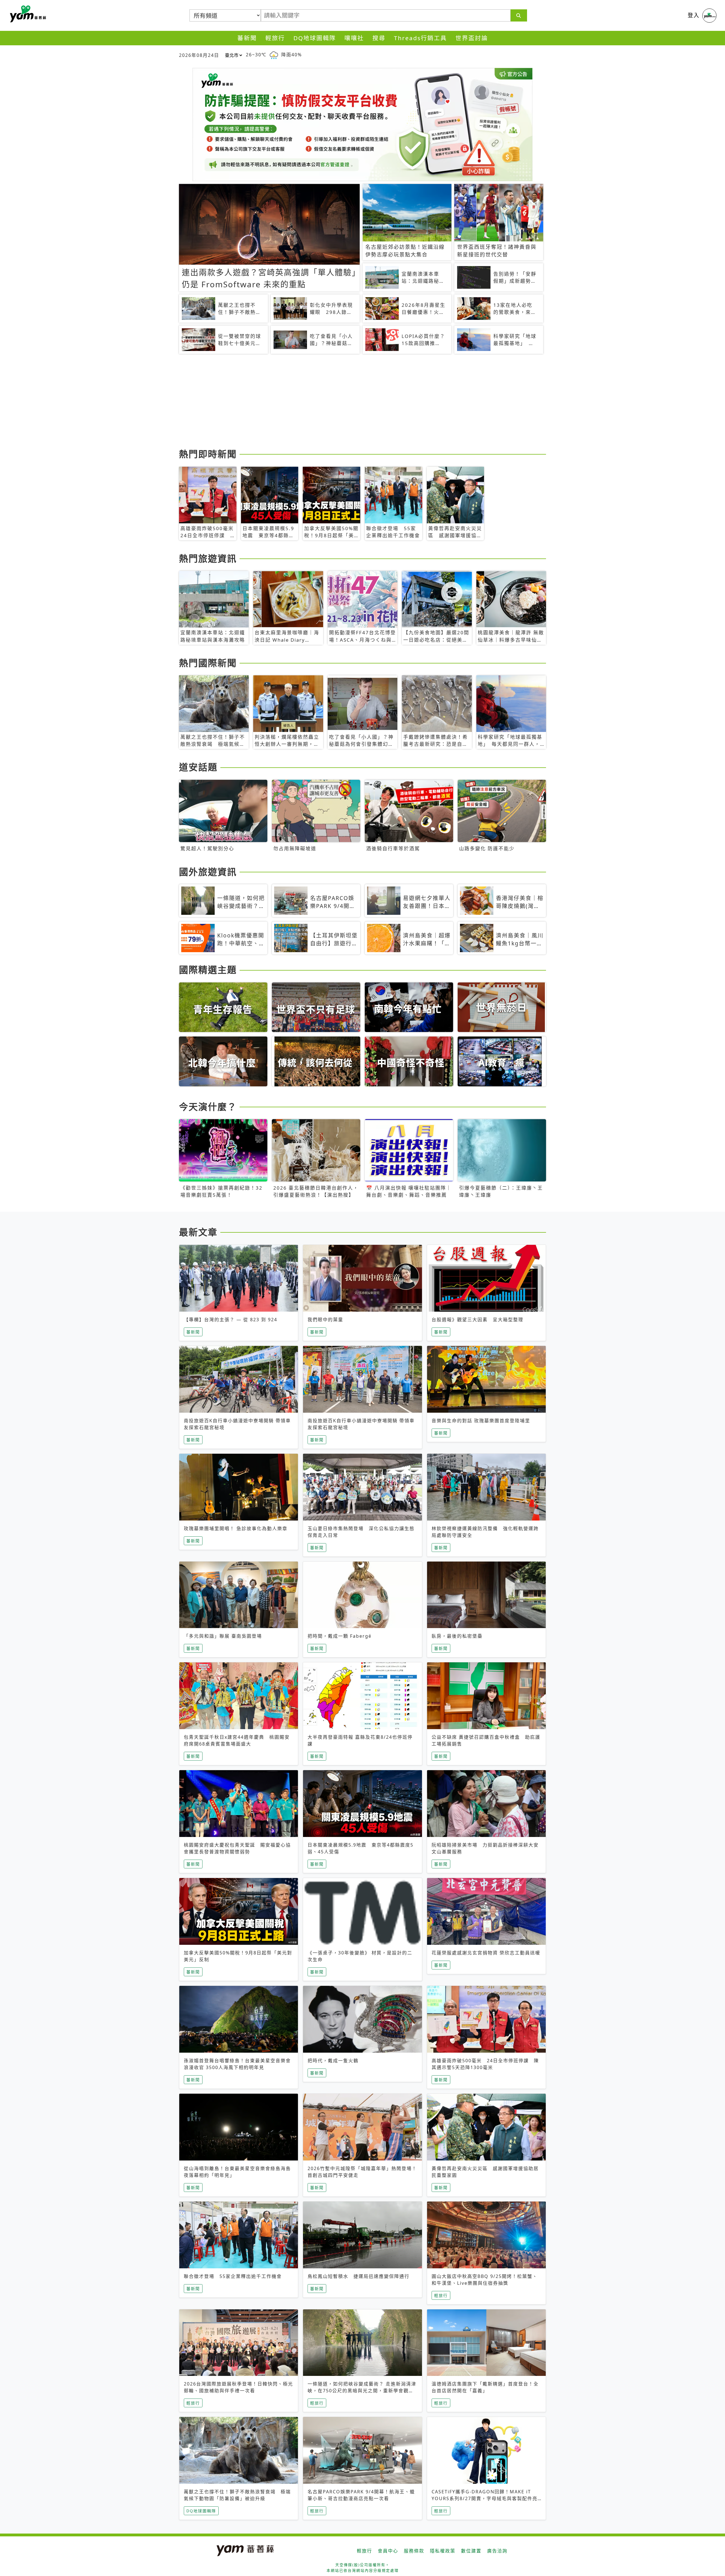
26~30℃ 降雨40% (274, 55)
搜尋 (379, 38)
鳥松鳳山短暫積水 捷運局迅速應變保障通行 (359, 2276)
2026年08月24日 (199, 55)
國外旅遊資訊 (208, 872)
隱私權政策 (443, 2551)
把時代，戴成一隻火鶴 (333, 2061)
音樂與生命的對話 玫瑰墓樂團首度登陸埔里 (481, 1421)
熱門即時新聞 (208, 454)
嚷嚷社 (354, 38)
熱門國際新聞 (208, 663)
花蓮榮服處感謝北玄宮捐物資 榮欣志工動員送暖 (486, 1953)
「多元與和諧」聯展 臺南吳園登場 (223, 1636)
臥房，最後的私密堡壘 (457, 1636)
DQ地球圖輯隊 (315, 38)
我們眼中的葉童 (325, 1320)
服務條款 (414, 2551)
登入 (694, 15)
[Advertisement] (349, 402)
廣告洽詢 (497, 2551)
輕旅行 (275, 38)
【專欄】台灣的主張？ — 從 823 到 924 (231, 1320)
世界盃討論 (472, 38)
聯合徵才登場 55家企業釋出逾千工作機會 (233, 2276)
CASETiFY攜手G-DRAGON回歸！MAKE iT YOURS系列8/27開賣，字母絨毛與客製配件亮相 (485, 2498)
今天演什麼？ (208, 1107)
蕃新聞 (247, 38)
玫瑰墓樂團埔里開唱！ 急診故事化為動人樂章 (236, 1528)
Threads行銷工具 (420, 38)
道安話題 (198, 767)
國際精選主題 (208, 970)
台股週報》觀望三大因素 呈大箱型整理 (477, 1320)
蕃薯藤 (27, 14)
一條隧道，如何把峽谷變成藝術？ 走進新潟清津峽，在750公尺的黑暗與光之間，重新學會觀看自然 (362, 2391)
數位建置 (471, 2551)
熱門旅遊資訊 (208, 558)
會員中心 (388, 2551)
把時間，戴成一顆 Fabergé (340, 1636)
